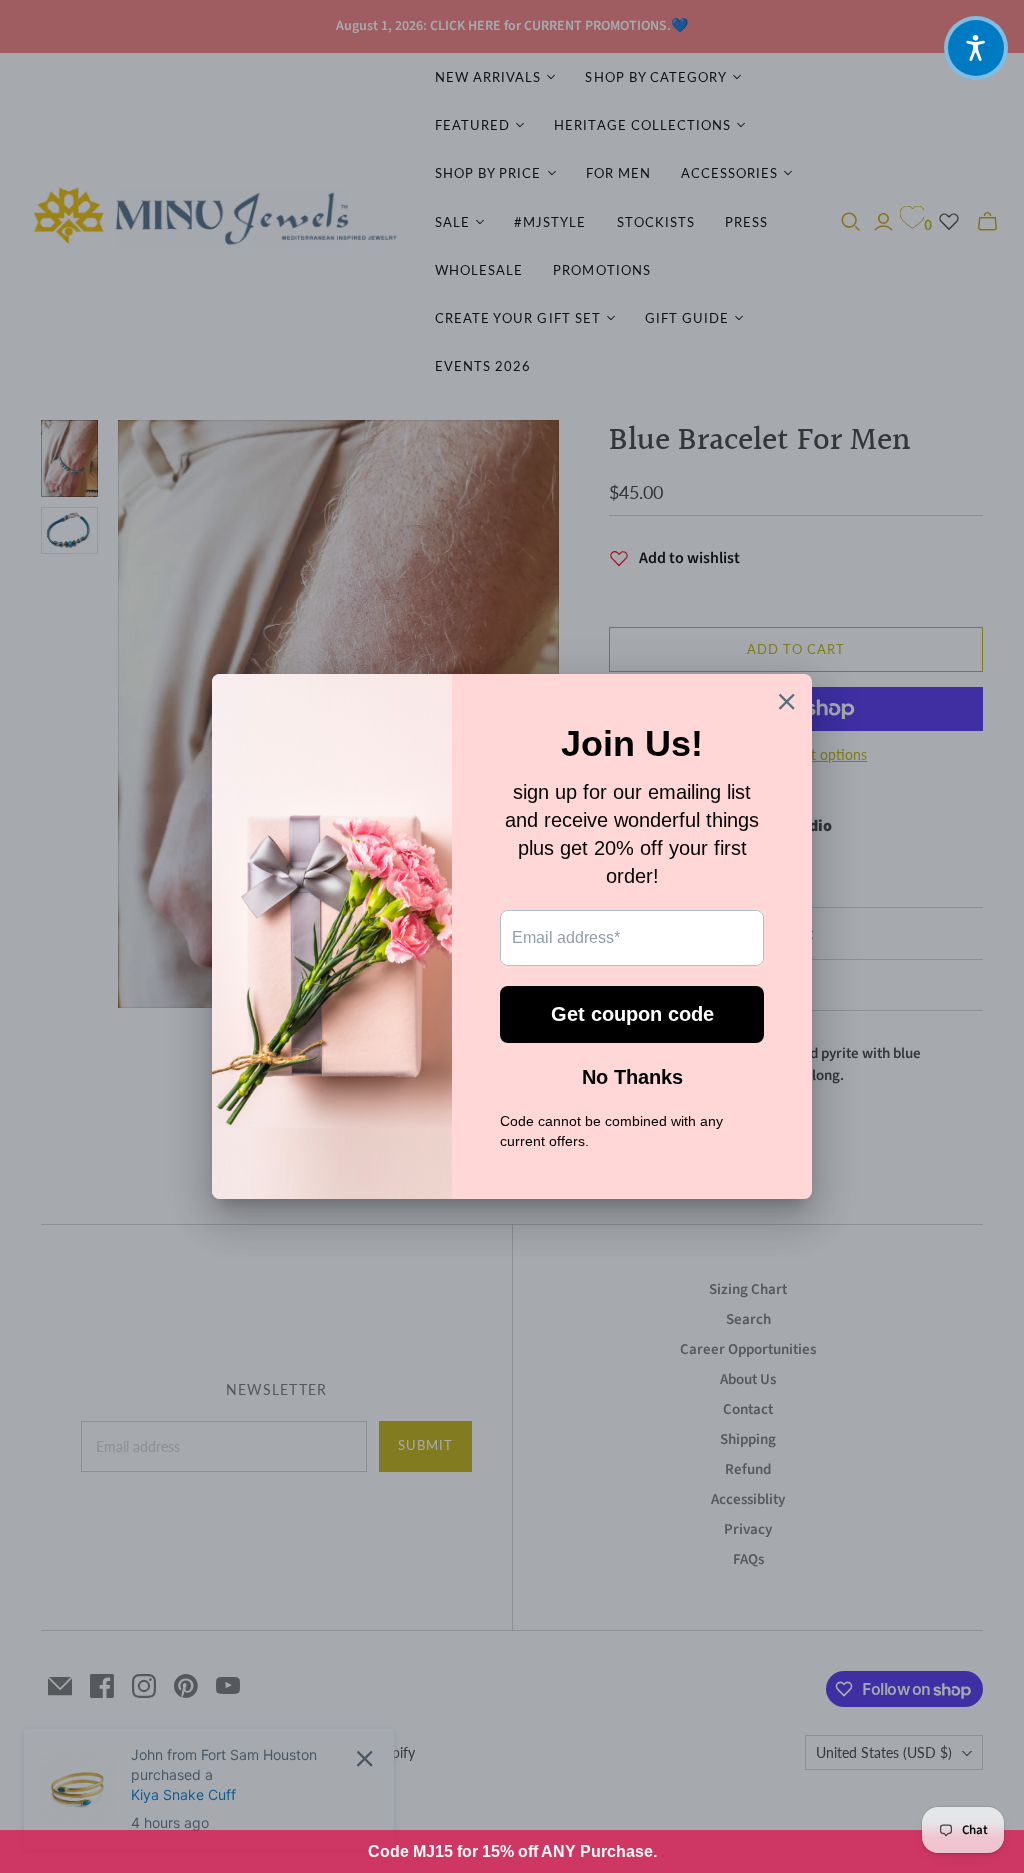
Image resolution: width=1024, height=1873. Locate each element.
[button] (976, 48)
